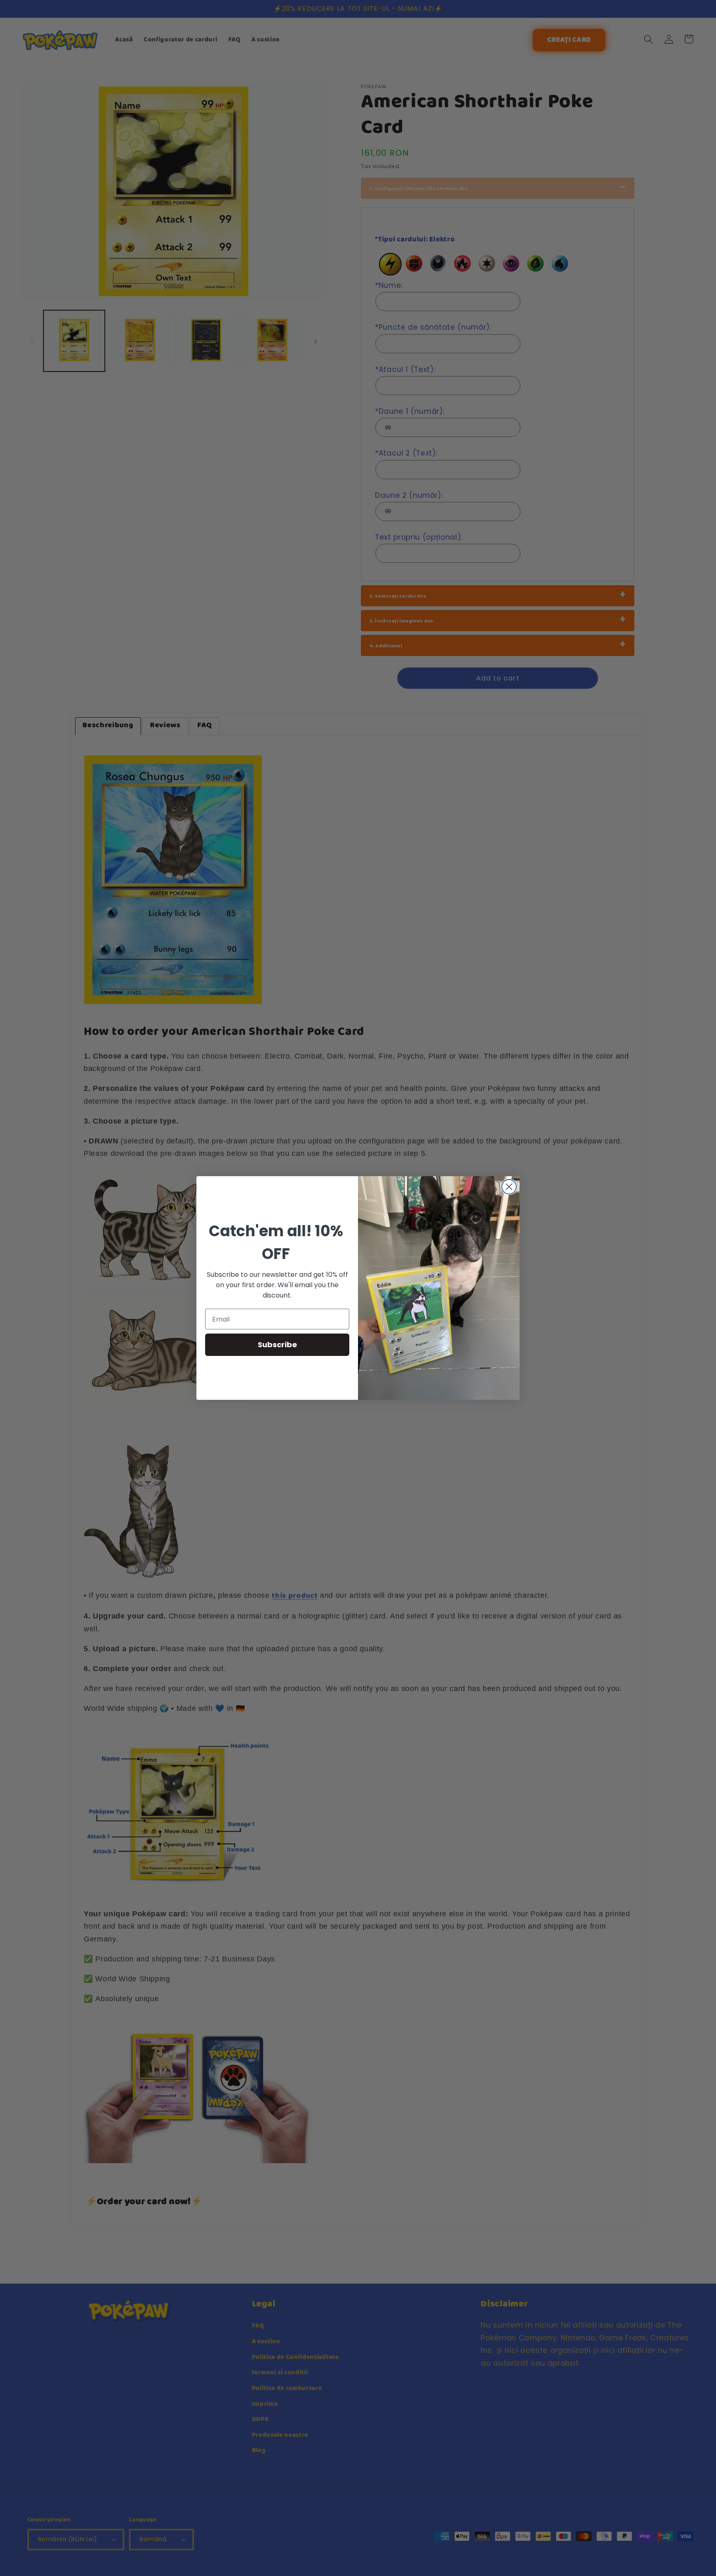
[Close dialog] (509, 1187)
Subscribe (277, 1345)
